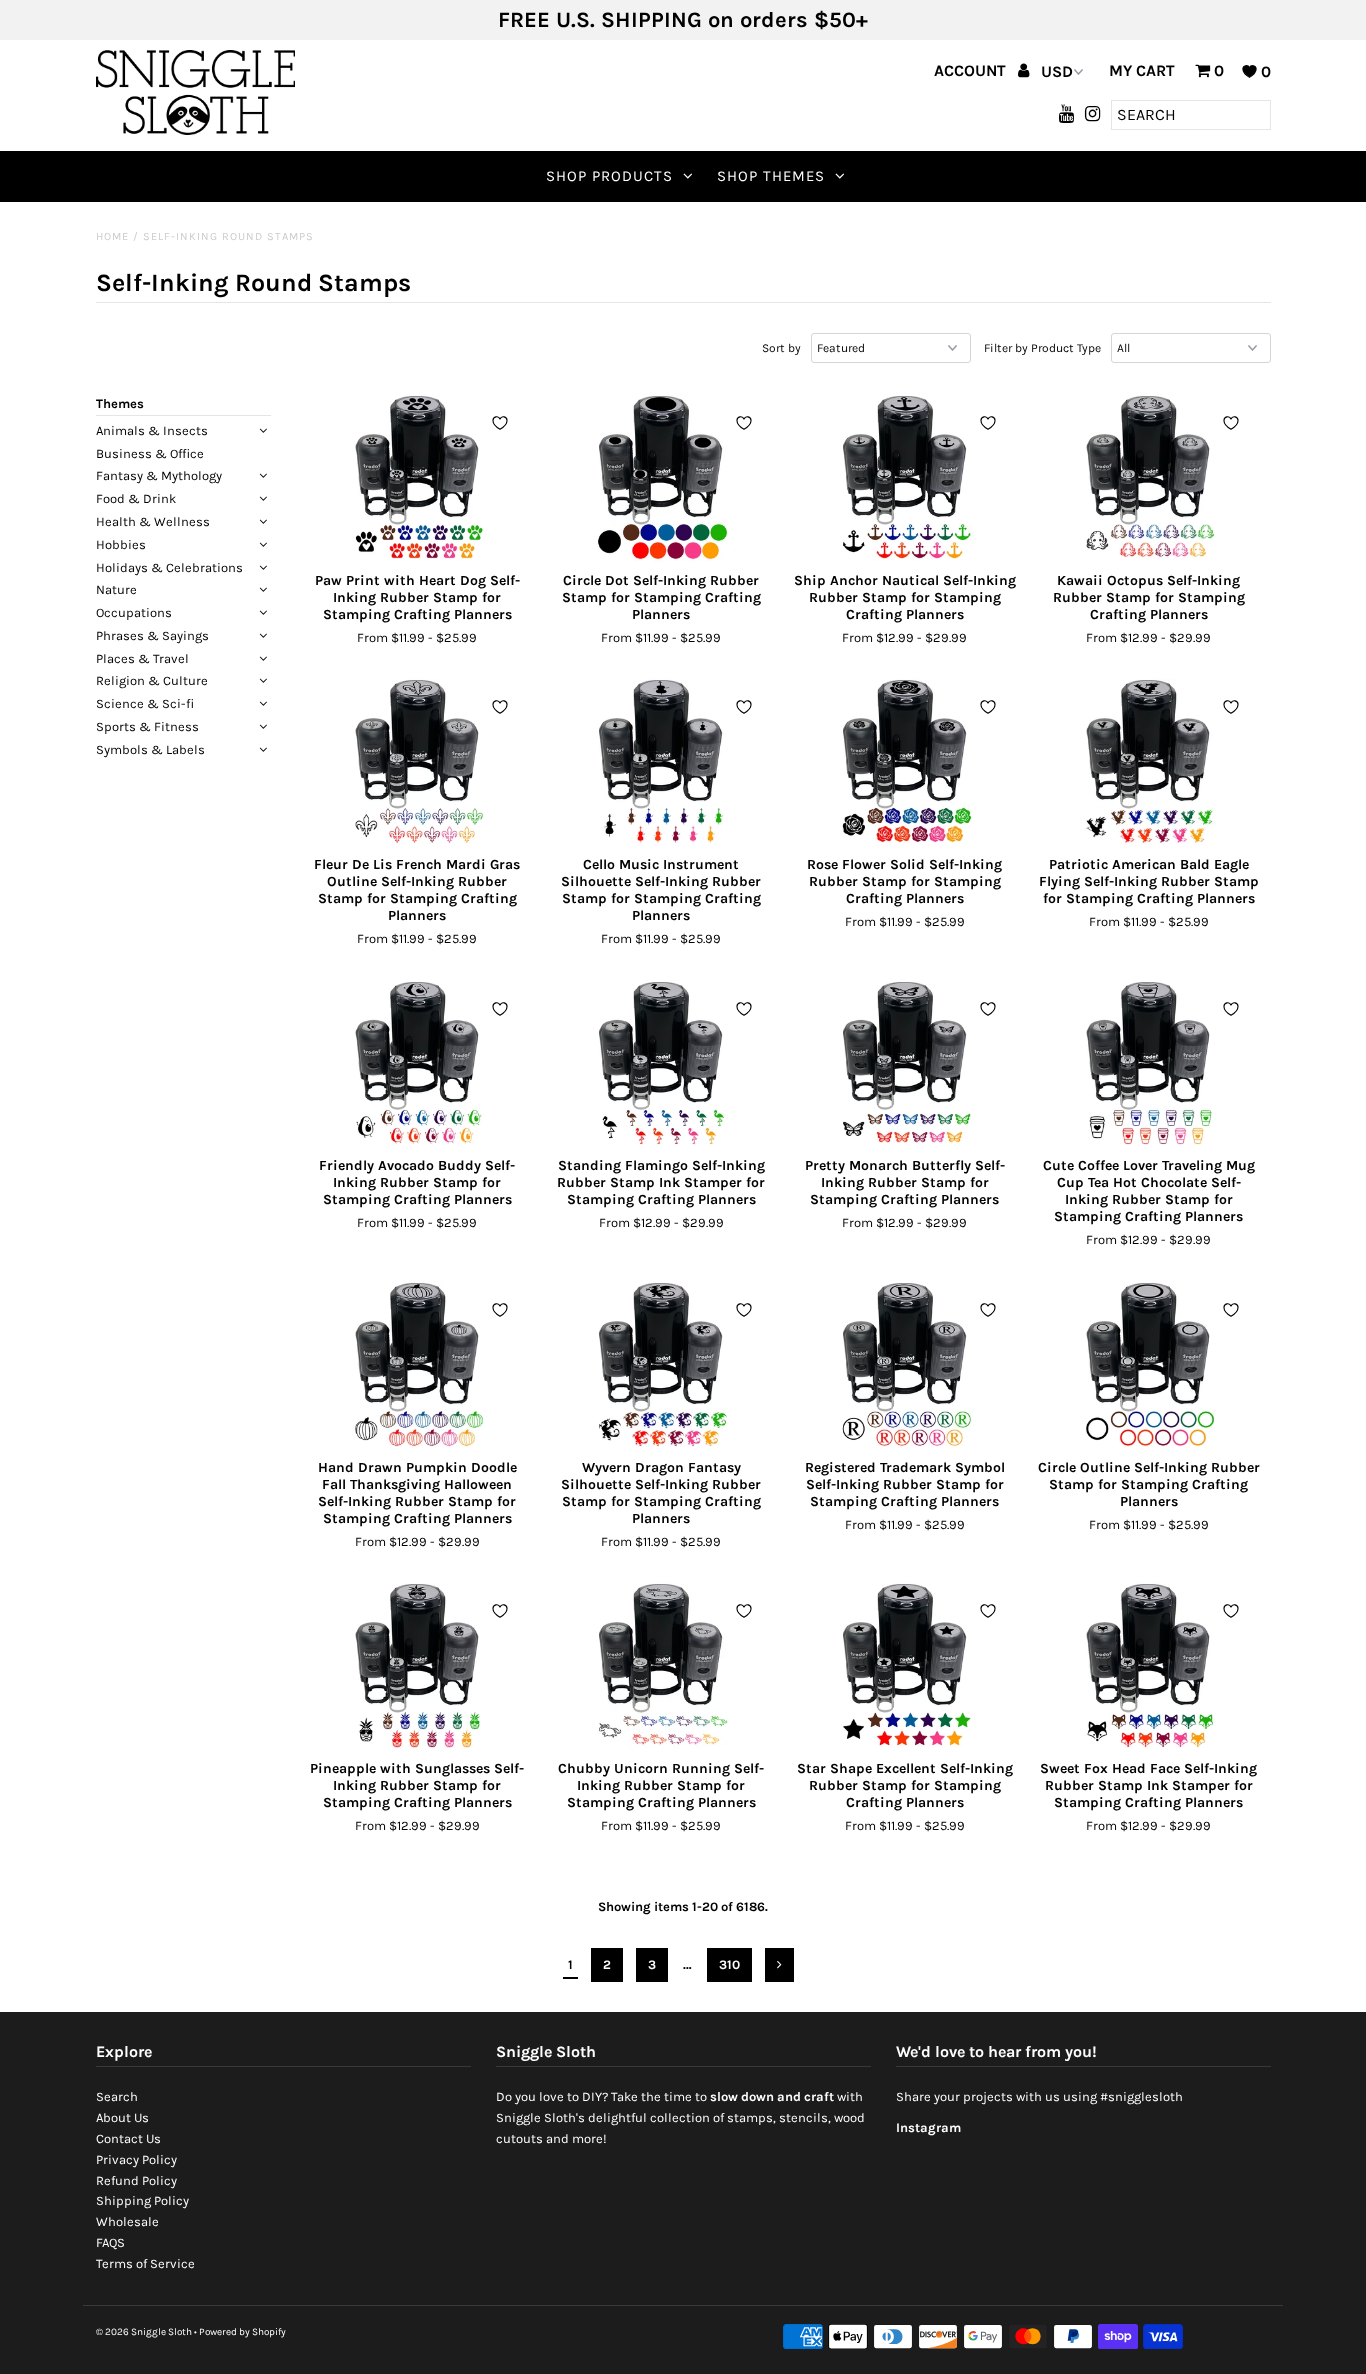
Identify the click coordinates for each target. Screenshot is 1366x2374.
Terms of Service (145, 2263)
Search (117, 2096)
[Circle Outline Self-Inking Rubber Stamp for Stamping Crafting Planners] (1148, 1365)
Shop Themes (771, 176)
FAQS (110, 2242)
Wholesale (127, 2221)
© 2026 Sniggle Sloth (144, 2332)
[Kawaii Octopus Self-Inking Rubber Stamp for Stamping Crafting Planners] (1148, 478)
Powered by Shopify (242, 2332)
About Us (122, 2117)
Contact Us (128, 2138)
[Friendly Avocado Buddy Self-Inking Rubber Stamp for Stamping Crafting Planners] (417, 1064)
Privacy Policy (136, 2159)
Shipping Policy (142, 2200)
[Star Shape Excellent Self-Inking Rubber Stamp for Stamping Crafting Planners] (904, 1666)
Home (112, 236)
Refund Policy (136, 2180)
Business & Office (150, 453)
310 (729, 1964)
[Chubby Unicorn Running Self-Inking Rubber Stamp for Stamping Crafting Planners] (660, 1666)
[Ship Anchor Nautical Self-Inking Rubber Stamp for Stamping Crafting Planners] (904, 478)
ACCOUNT (972, 70)
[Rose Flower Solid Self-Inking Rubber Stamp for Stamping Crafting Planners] (904, 762)
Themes (120, 403)
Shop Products (609, 176)
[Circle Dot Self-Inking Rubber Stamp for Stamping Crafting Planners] (660, 478)
